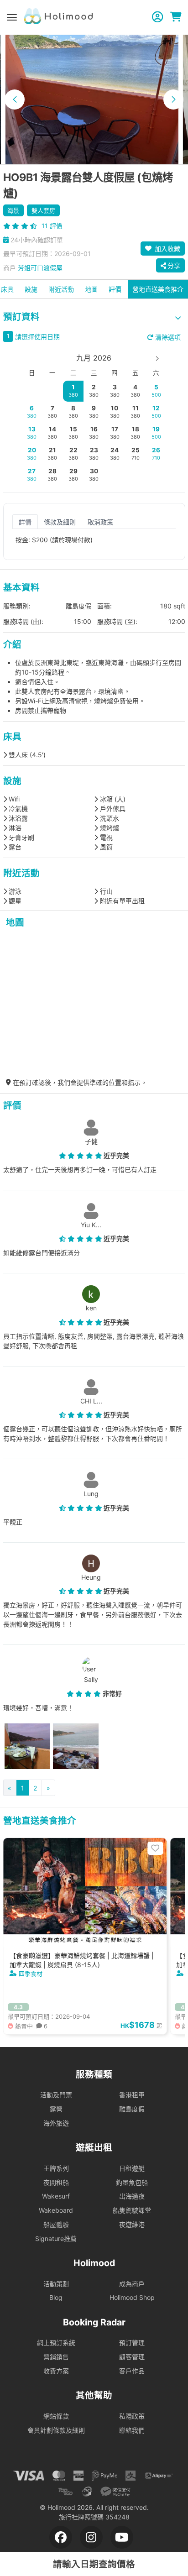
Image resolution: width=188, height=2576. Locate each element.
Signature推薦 (56, 2238)
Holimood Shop (132, 2297)
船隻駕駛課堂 (132, 2210)
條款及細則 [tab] (60, 521)
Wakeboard (56, 2210)
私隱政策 (132, 2416)
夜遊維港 (132, 2224)
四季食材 (31, 1974)
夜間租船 (56, 2182)
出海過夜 (132, 2196)
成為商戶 (132, 2284)
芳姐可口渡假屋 (40, 268)
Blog (56, 2297)
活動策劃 (56, 2284)
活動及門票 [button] (56, 2095)
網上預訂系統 (56, 2343)
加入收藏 (167, 249)
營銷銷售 (56, 2357)
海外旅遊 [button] (56, 2123)
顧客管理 (132, 2357)
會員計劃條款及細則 (56, 2430)
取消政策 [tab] (100, 521)
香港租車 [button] (132, 2095)
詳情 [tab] (25, 521)
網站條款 (56, 2416)
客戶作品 (132, 2371)
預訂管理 (132, 2343)
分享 (174, 265)
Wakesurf (56, 2196)
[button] (15, 99)
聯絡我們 (132, 2430)
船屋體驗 (56, 2224)
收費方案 (56, 2371)
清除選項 (167, 337)
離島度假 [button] (132, 2109)
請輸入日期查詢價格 (94, 2564)
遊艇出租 (94, 2147)
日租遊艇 (132, 2168)
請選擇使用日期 (37, 337)
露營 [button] (56, 2109)
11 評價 (52, 226)
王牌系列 (56, 2168)
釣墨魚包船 (132, 2182)
